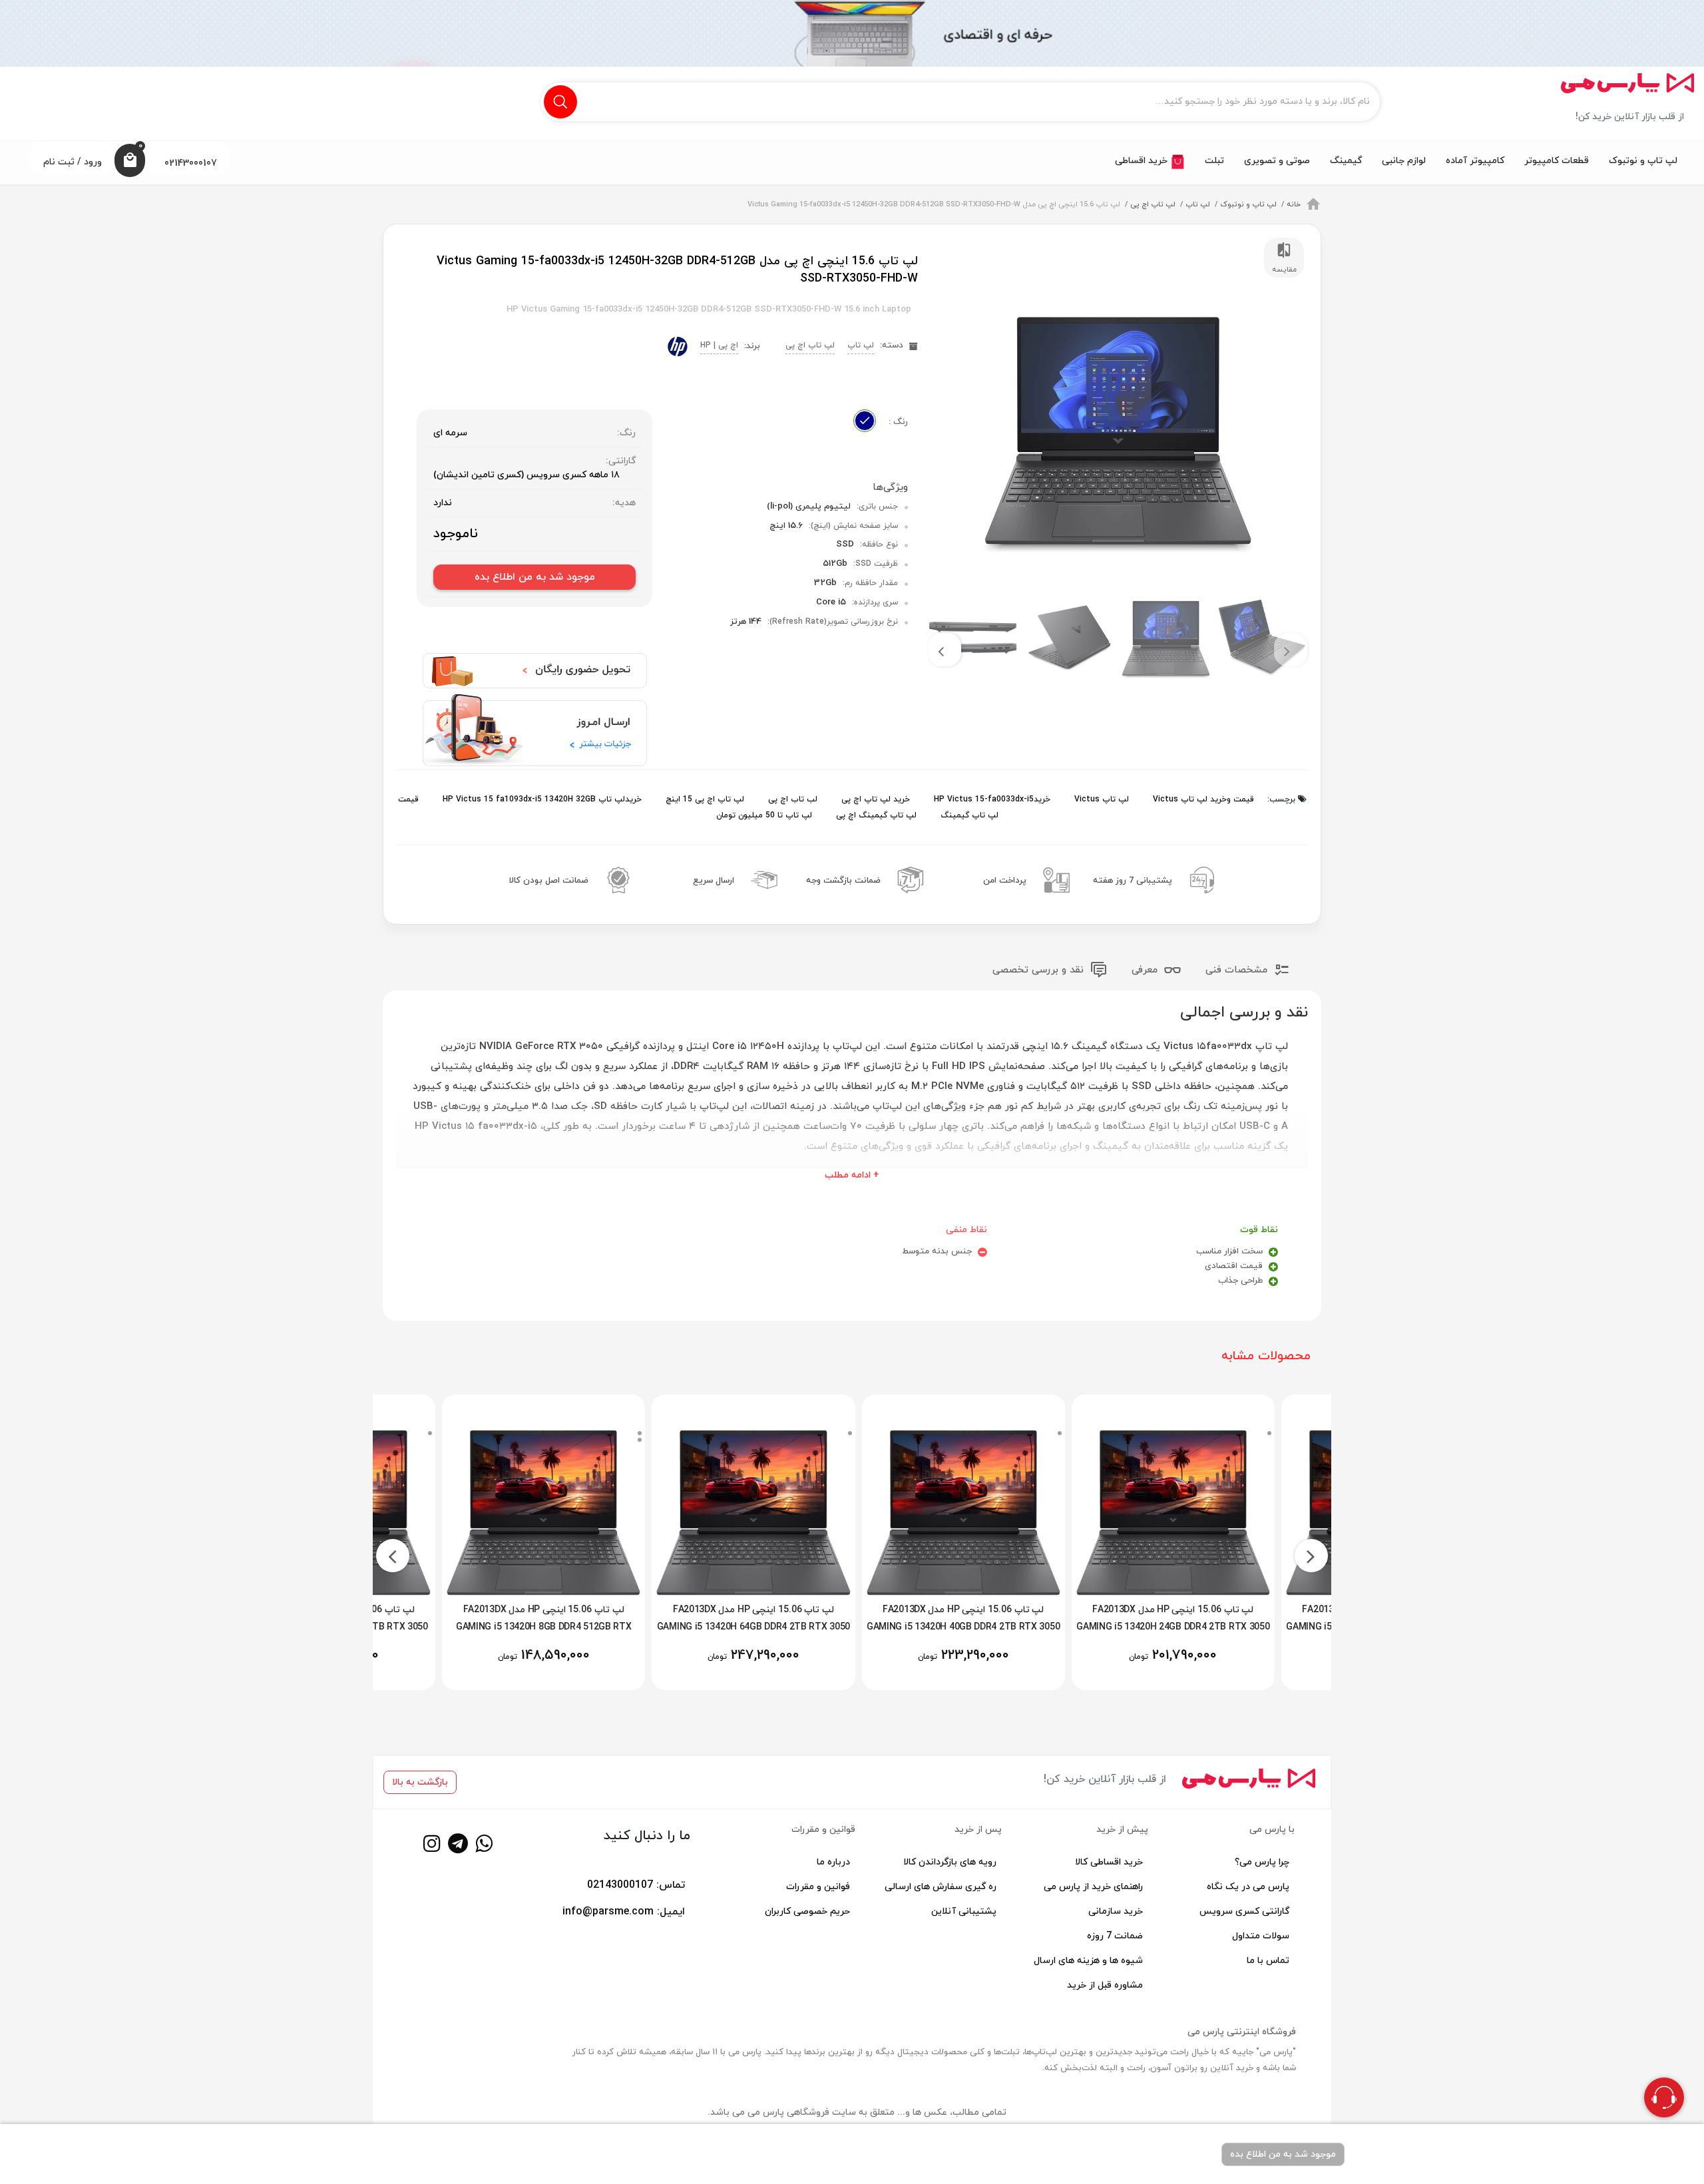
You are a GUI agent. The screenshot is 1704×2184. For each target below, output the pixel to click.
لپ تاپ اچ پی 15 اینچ (704, 799)
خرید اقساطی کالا (1109, 1862)
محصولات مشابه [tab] (1266, 1356)
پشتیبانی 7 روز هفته (1133, 881)
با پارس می (1272, 1830)
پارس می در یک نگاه (1248, 1887)
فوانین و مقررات (818, 1887)
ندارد (443, 503)
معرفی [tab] (1146, 970)
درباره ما (833, 1862)
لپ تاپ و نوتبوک (1643, 161)
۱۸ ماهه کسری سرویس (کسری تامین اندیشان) (527, 475)
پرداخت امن (1005, 881)
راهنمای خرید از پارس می (1093, 1887)
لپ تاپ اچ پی (1153, 204)
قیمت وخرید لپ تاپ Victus (1202, 799)
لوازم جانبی (1404, 161)
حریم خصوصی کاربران (807, 1911)
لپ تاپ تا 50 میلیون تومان (764, 815)
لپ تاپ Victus (1100, 799)
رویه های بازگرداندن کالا (950, 1862)
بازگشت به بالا (420, 1782)
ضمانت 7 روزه (1115, 1936)
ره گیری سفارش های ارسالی (941, 1887)
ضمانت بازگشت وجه (843, 881)
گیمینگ (1346, 161)
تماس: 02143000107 (636, 1885)
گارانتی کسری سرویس (1244, 1911)
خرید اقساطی (1143, 161)
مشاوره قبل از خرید (1105, 1985)
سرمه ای (450, 433)
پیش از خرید (1122, 1830)
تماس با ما (1268, 1961)
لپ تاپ (1198, 204)
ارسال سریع (714, 881)
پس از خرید (978, 1830)
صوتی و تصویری (1277, 161)
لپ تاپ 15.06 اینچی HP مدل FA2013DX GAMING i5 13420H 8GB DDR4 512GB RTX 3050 (596, 1627)
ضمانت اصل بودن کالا (549, 881)
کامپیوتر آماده (1475, 161)
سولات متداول (1261, 1936)
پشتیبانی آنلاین (964, 1911)
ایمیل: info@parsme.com (624, 1912)
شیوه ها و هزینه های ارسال (1088, 1961)
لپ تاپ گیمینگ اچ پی (875, 815)
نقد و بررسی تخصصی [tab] (1040, 970)
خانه (1294, 204)
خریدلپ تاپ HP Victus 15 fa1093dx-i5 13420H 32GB (541, 799)
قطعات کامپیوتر (1557, 161)
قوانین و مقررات (823, 1830)
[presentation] (1291, 650)
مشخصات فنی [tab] (1238, 970)
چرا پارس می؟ (1262, 1862)
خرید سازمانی (1116, 1911)
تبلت (1214, 161)
